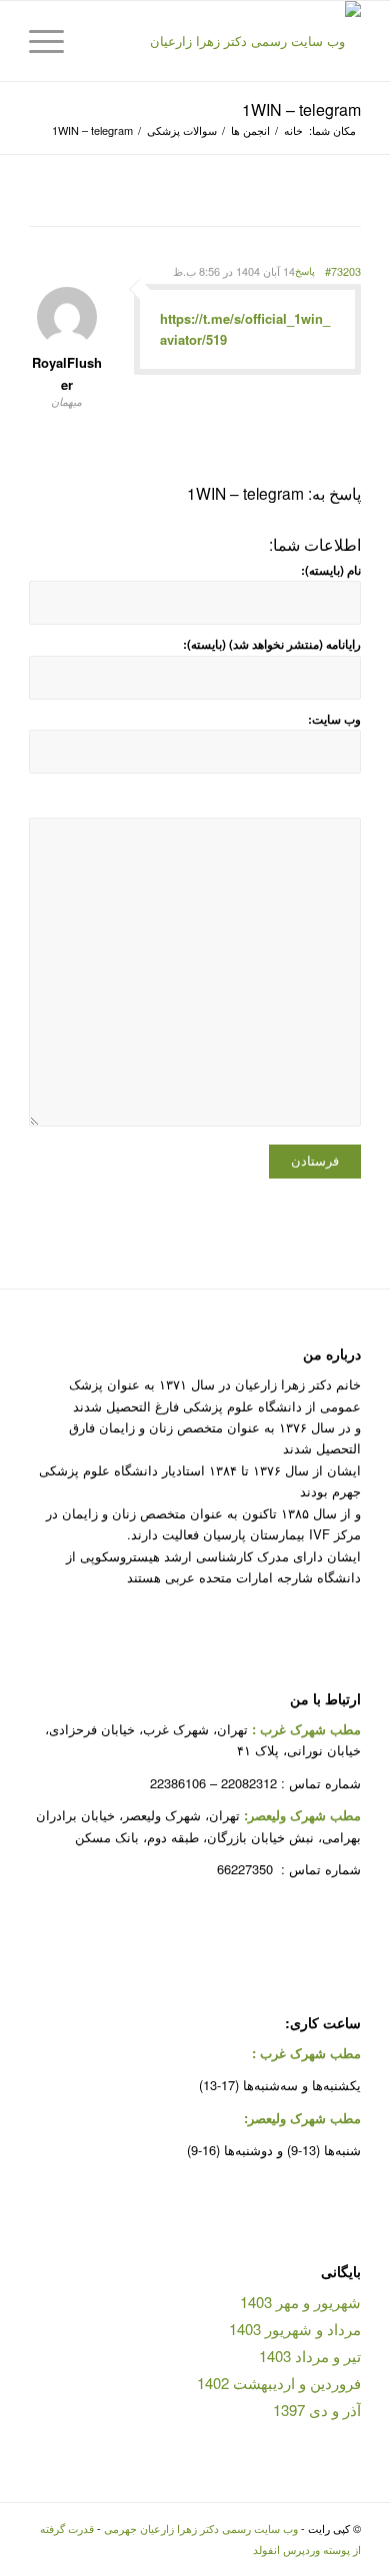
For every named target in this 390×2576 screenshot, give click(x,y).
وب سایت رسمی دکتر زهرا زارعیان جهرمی (201, 2528)
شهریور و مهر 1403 (300, 2302)
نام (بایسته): (331, 570)
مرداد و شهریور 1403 (295, 2329)
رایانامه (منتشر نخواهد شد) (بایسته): (272, 644)
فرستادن (315, 1161)
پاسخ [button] (305, 271)
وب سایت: (334, 719)
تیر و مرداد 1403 (310, 2356)
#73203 (343, 271)
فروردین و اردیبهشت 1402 (279, 2383)
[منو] (53, 41)
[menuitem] (99, 41)
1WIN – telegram (301, 109)
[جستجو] (99, 41)
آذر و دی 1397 (317, 2410)
